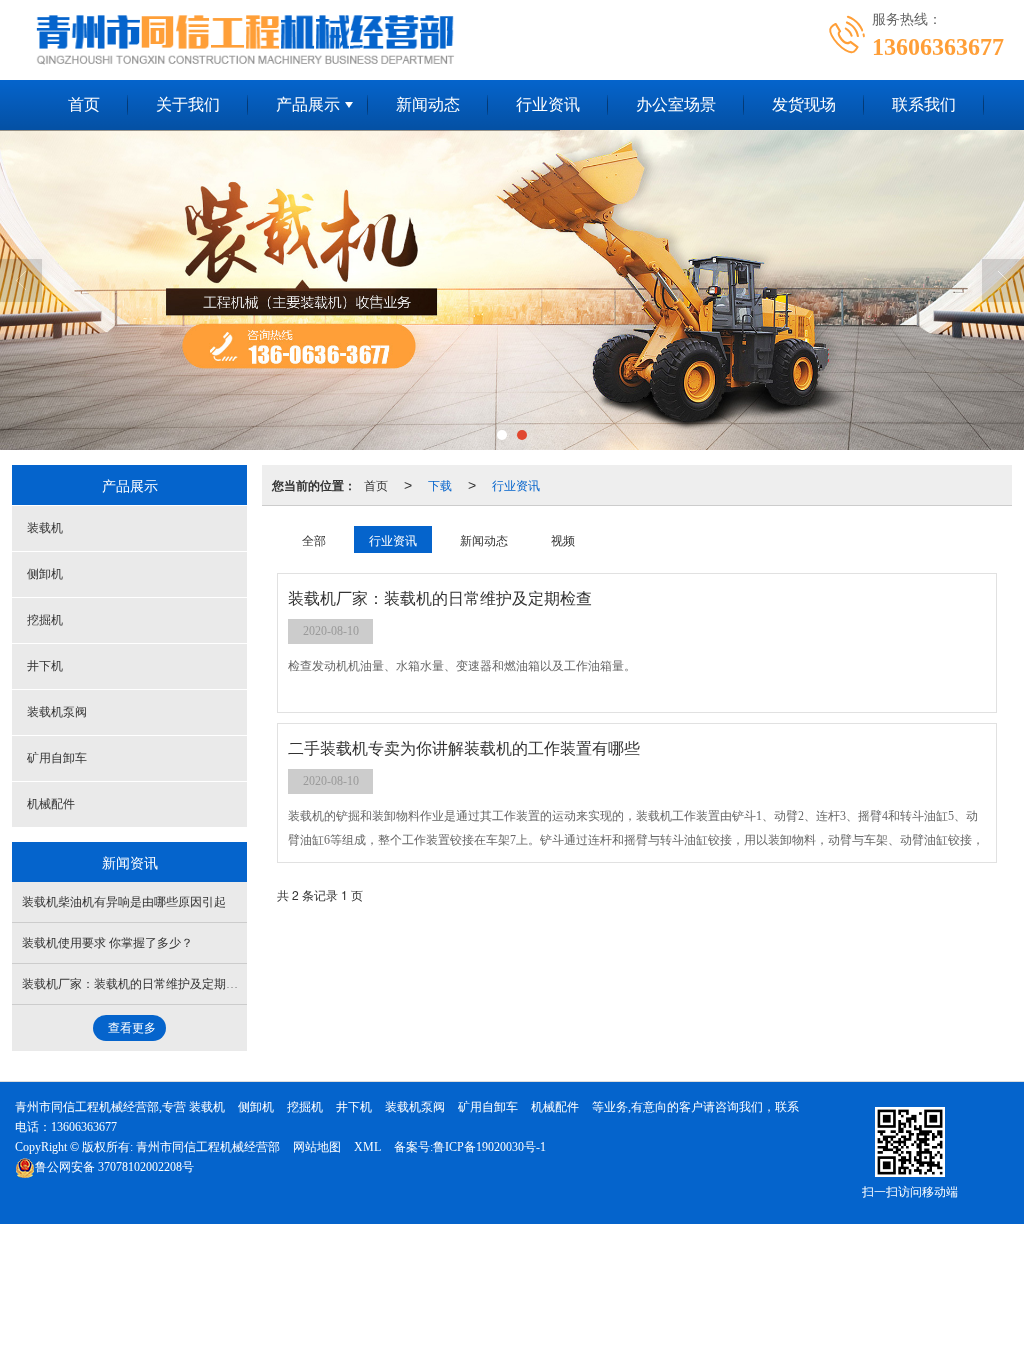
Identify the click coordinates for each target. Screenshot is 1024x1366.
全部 (314, 539)
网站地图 (317, 1147)
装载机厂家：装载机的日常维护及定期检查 (136, 984)
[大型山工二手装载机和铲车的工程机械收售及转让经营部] (512, 290)
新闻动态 (428, 104)
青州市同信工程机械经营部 (208, 1147)
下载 (440, 484)
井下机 (45, 666)
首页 (84, 104)
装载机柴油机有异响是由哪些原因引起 (124, 902)
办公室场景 (676, 104)
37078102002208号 (114, 1167)
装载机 (45, 528)
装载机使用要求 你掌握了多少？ (107, 943)
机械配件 (51, 804)
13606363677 (84, 1127)
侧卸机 (45, 574)
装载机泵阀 (57, 712)
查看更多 (132, 1028)
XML (367, 1147)
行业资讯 (548, 104)
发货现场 (804, 104)
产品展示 (308, 104)
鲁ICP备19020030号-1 (489, 1147)
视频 (563, 539)
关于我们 (188, 104)
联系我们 (924, 104)
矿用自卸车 (57, 758)
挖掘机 (45, 620)
